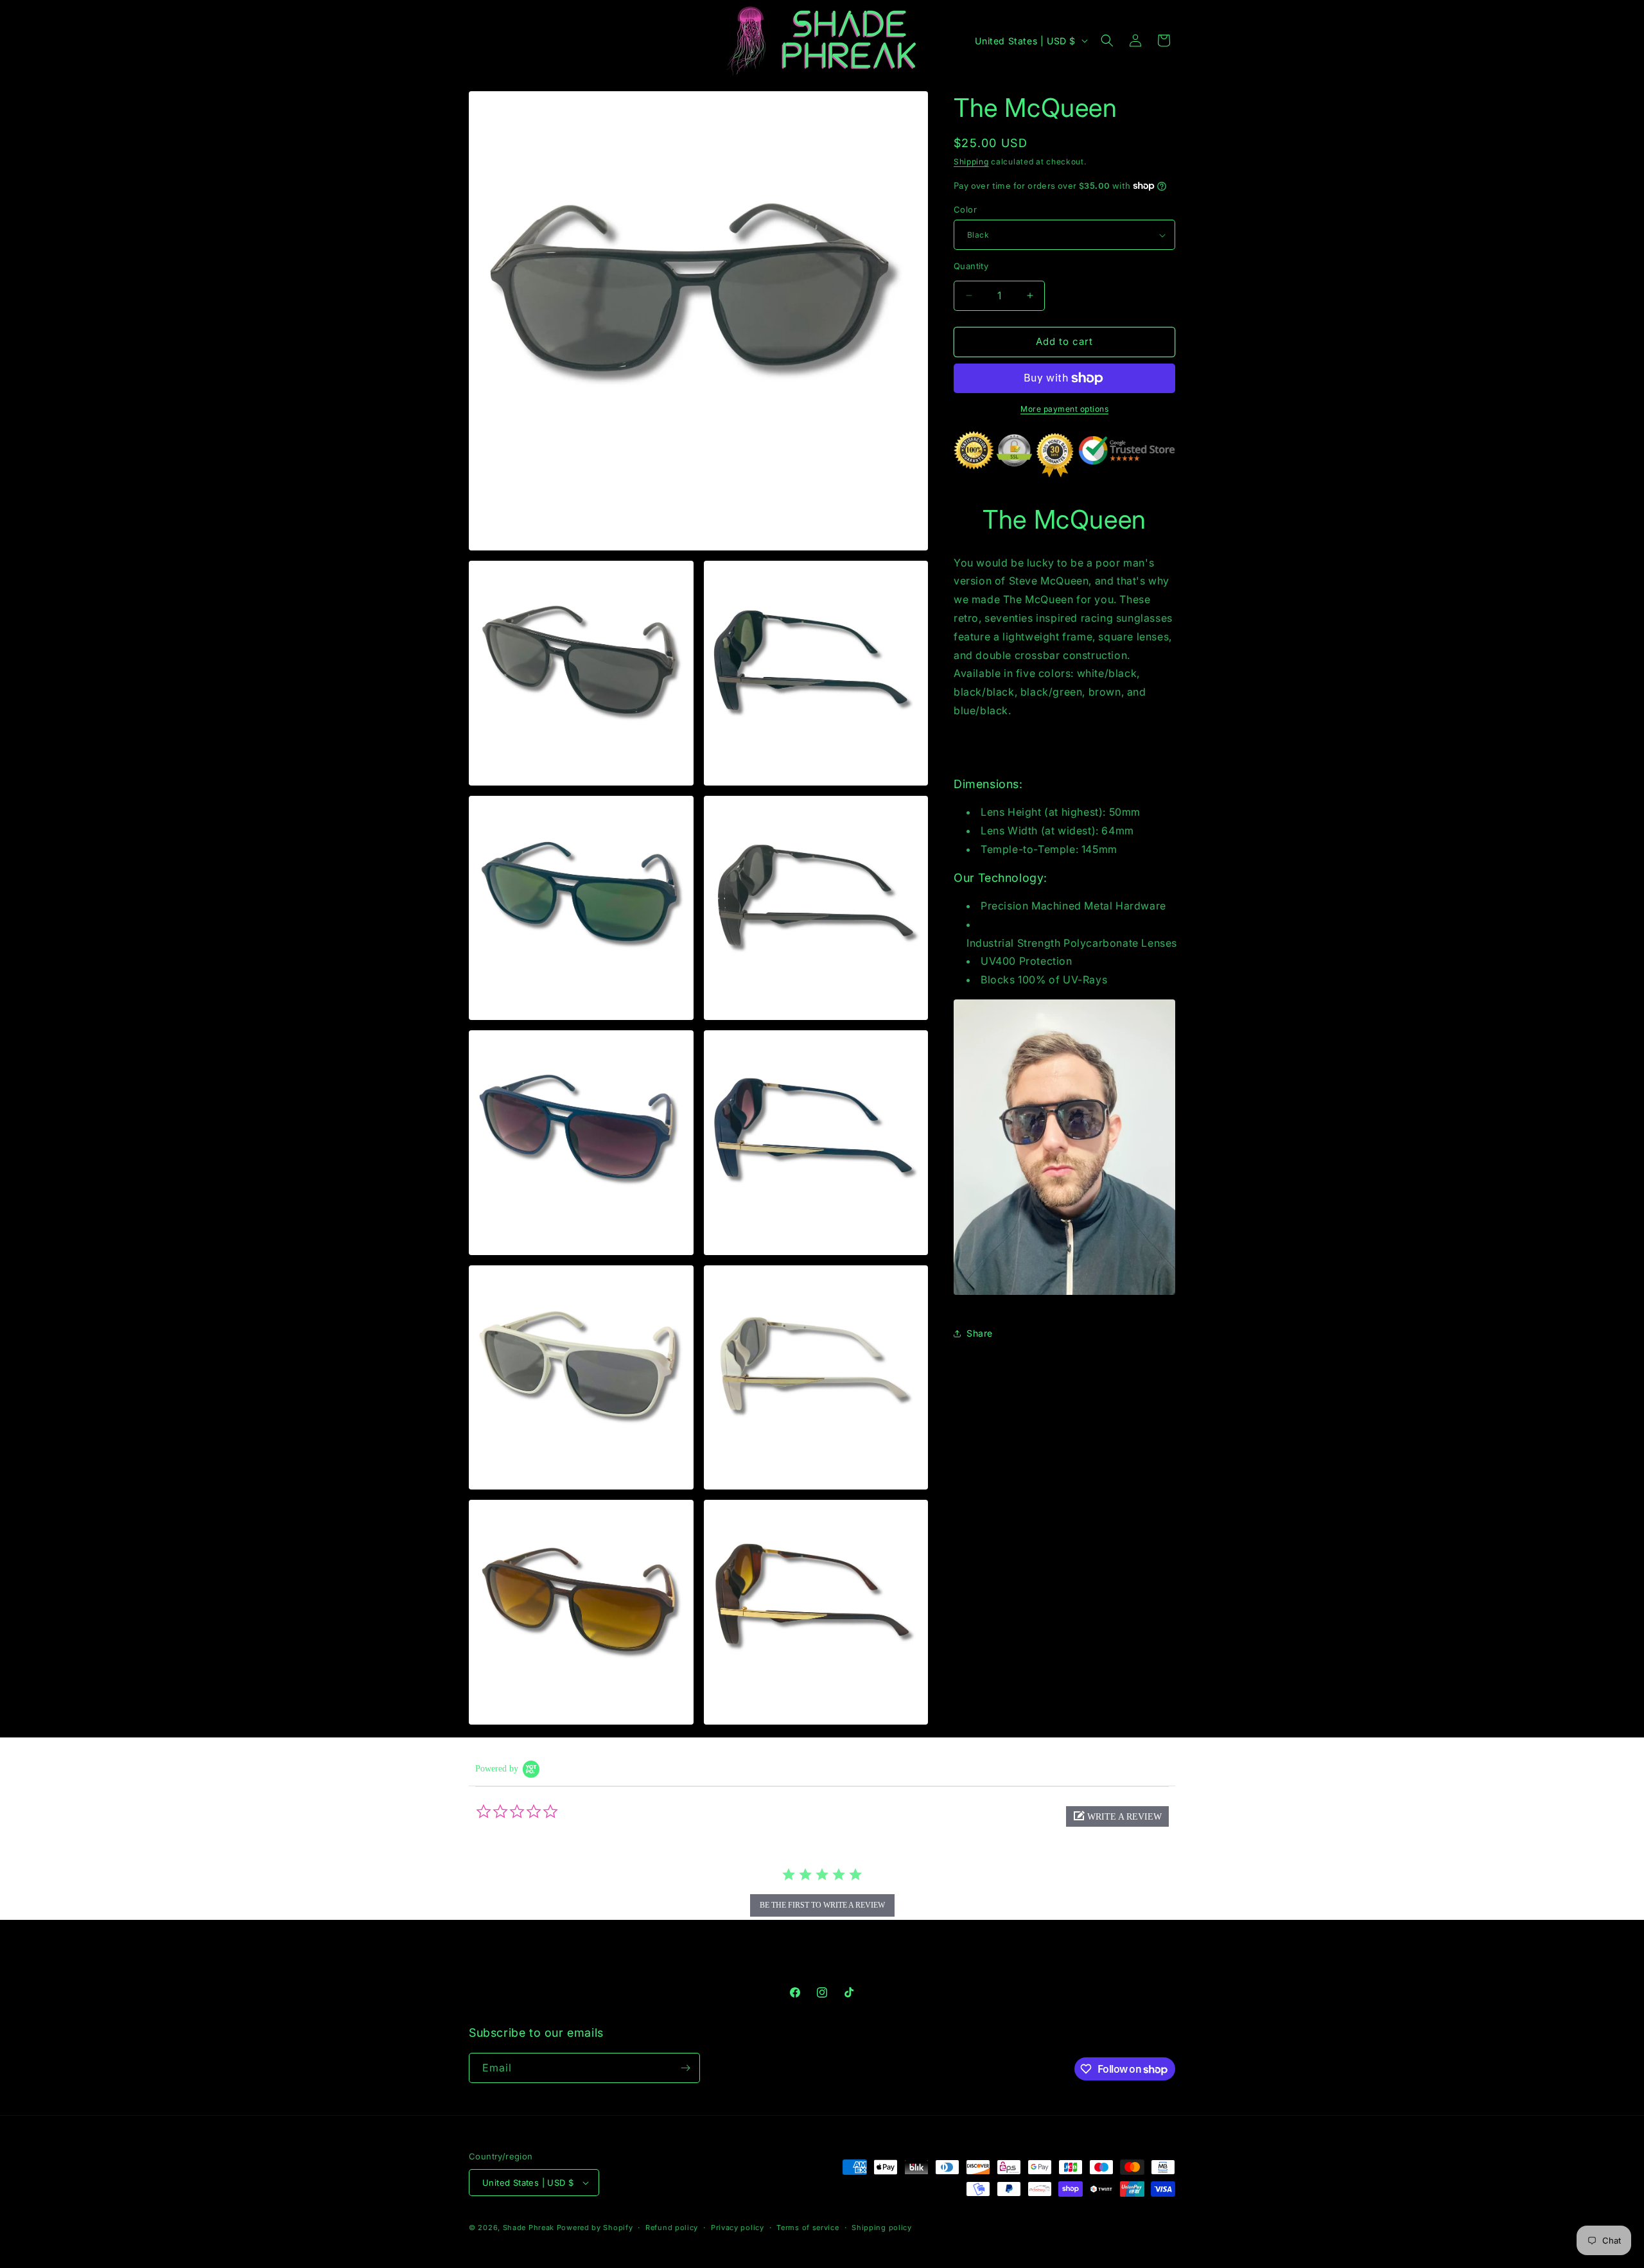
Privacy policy (738, 2228)
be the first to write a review (822, 1905)
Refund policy (672, 2228)
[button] (1107, 40)
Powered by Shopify (595, 2228)
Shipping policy (882, 2228)
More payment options (1064, 409)
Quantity (971, 266)
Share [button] (980, 1333)
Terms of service (808, 2228)
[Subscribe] (685, 2068)
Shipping (971, 162)
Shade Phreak (529, 2228)
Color (965, 209)
